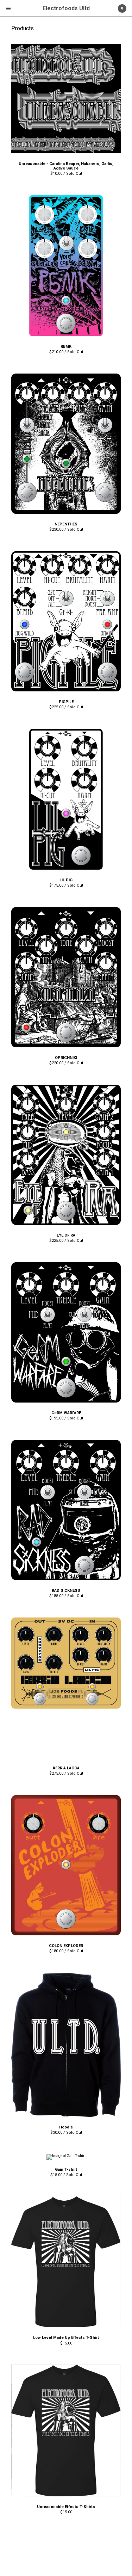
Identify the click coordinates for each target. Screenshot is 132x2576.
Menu (8, 8)
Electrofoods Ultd (66, 8)
